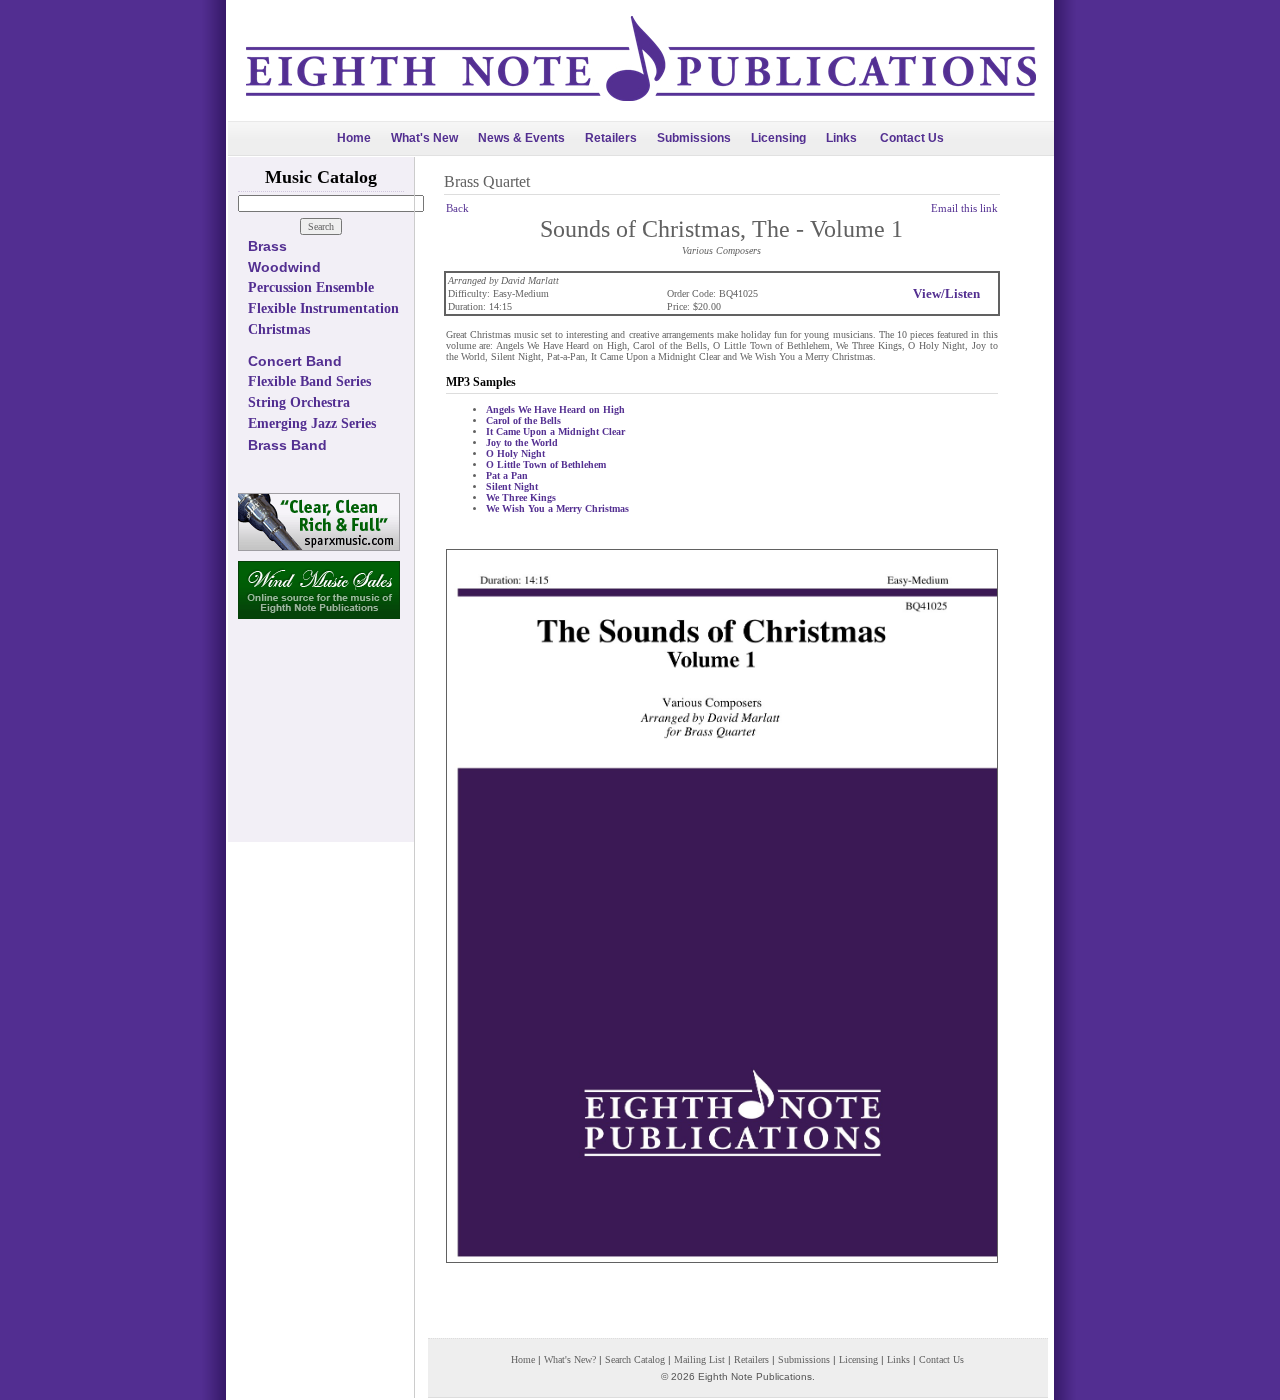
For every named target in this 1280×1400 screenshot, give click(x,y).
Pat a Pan (507, 475)
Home (354, 138)
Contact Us (912, 138)
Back (457, 208)
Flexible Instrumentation (323, 308)
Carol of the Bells (523, 420)
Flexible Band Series (309, 381)
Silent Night (512, 486)
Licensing (778, 138)
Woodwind (284, 267)
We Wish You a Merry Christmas (557, 508)
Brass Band (287, 445)
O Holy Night (515, 453)
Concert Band (295, 361)
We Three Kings (521, 497)
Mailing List (699, 1359)
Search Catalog (635, 1359)
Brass (267, 246)
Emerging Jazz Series (312, 423)
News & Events (521, 138)
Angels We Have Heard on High (555, 409)
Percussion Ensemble (311, 287)
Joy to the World (522, 442)
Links (841, 138)
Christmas (279, 329)
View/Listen (946, 293)
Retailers (611, 138)
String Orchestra (299, 402)
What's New (424, 138)
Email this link (964, 208)
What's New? (570, 1359)
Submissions (694, 138)
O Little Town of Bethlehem (546, 464)
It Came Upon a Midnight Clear (555, 431)
